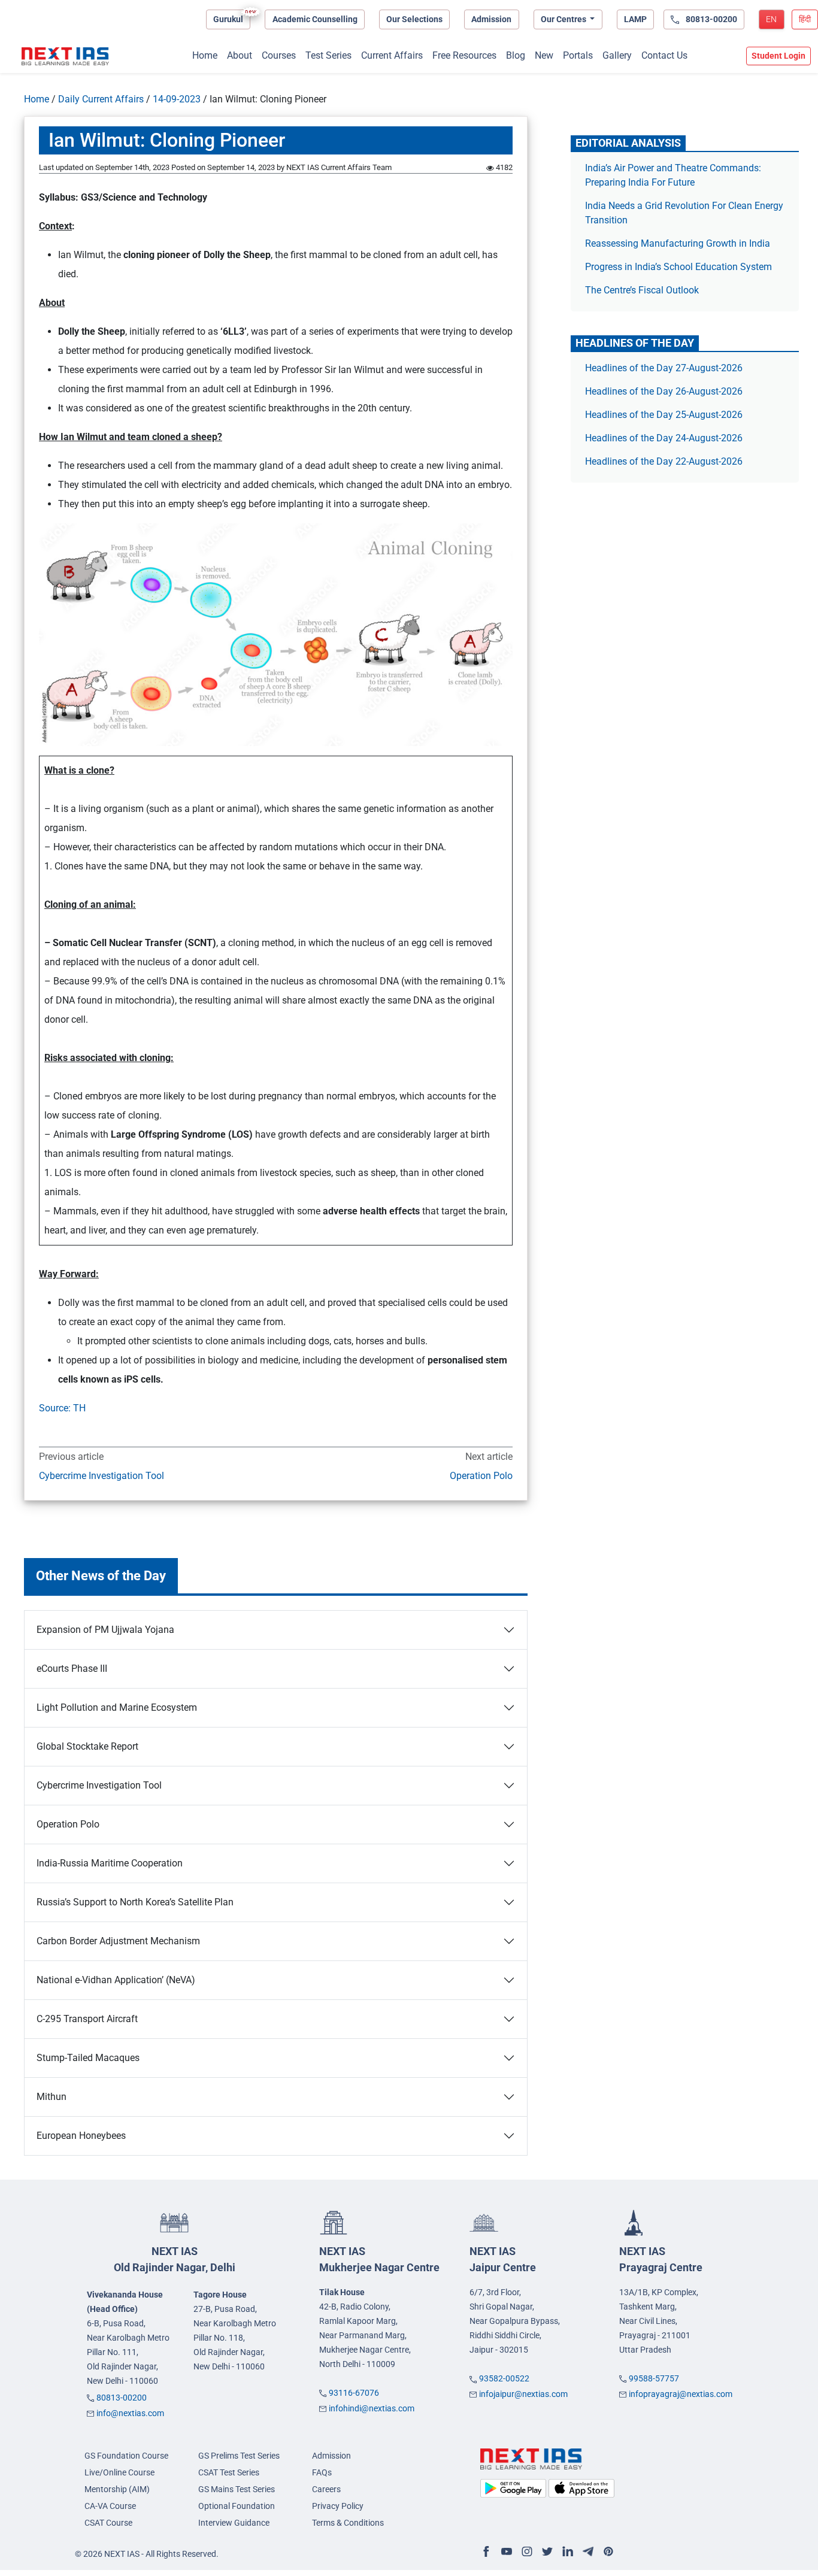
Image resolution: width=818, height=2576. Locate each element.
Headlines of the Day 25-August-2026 (664, 415)
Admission (491, 19)
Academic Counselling (315, 19)
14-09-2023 (177, 99)
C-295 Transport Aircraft (87, 2019)
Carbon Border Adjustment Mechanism (118, 1941)
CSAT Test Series (229, 2472)
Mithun (53, 2097)
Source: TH (62, 1408)
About (240, 55)
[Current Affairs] (65, 56)
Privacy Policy (338, 2506)
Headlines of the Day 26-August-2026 (664, 391)
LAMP (635, 19)
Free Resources (464, 55)
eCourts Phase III (72, 1669)
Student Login (778, 56)
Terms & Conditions (348, 2523)
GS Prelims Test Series (239, 2456)
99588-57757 (654, 2378)
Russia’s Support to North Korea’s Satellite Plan (135, 1902)
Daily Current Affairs (101, 99)
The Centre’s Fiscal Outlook (643, 290)
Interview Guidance (234, 2523)
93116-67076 (354, 2393)
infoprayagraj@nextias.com (681, 2394)
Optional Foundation (237, 2506)
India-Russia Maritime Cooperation (110, 1863)
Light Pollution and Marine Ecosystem (117, 1707)
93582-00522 (504, 2378)
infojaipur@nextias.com (523, 2394)
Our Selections (414, 19)
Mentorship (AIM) (117, 2489)
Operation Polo (481, 1476)
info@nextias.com (130, 2413)
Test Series (328, 55)
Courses (279, 55)
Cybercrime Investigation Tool (103, 1476)
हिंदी (805, 19)
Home (205, 55)
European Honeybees (82, 2136)
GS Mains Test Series (237, 2489)
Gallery (617, 55)
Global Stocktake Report (87, 1746)
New (544, 55)
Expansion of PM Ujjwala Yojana (105, 1630)
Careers (326, 2489)
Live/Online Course (119, 2472)
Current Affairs (392, 55)
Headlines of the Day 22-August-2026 (664, 461)
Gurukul (228, 19)
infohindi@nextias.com (372, 2408)
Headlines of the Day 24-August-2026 (664, 438)
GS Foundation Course (126, 2456)
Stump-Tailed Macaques (88, 2058)
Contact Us (664, 55)
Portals (578, 55)
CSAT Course (108, 2523)
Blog (516, 55)
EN (771, 19)
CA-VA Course (110, 2506)
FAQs (322, 2472)
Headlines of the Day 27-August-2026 (664, 368)
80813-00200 (122, 2398)
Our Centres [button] (564, 19)
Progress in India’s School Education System (678, 267)
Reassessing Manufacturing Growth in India (678, 243)
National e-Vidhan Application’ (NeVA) (116, 1980)
